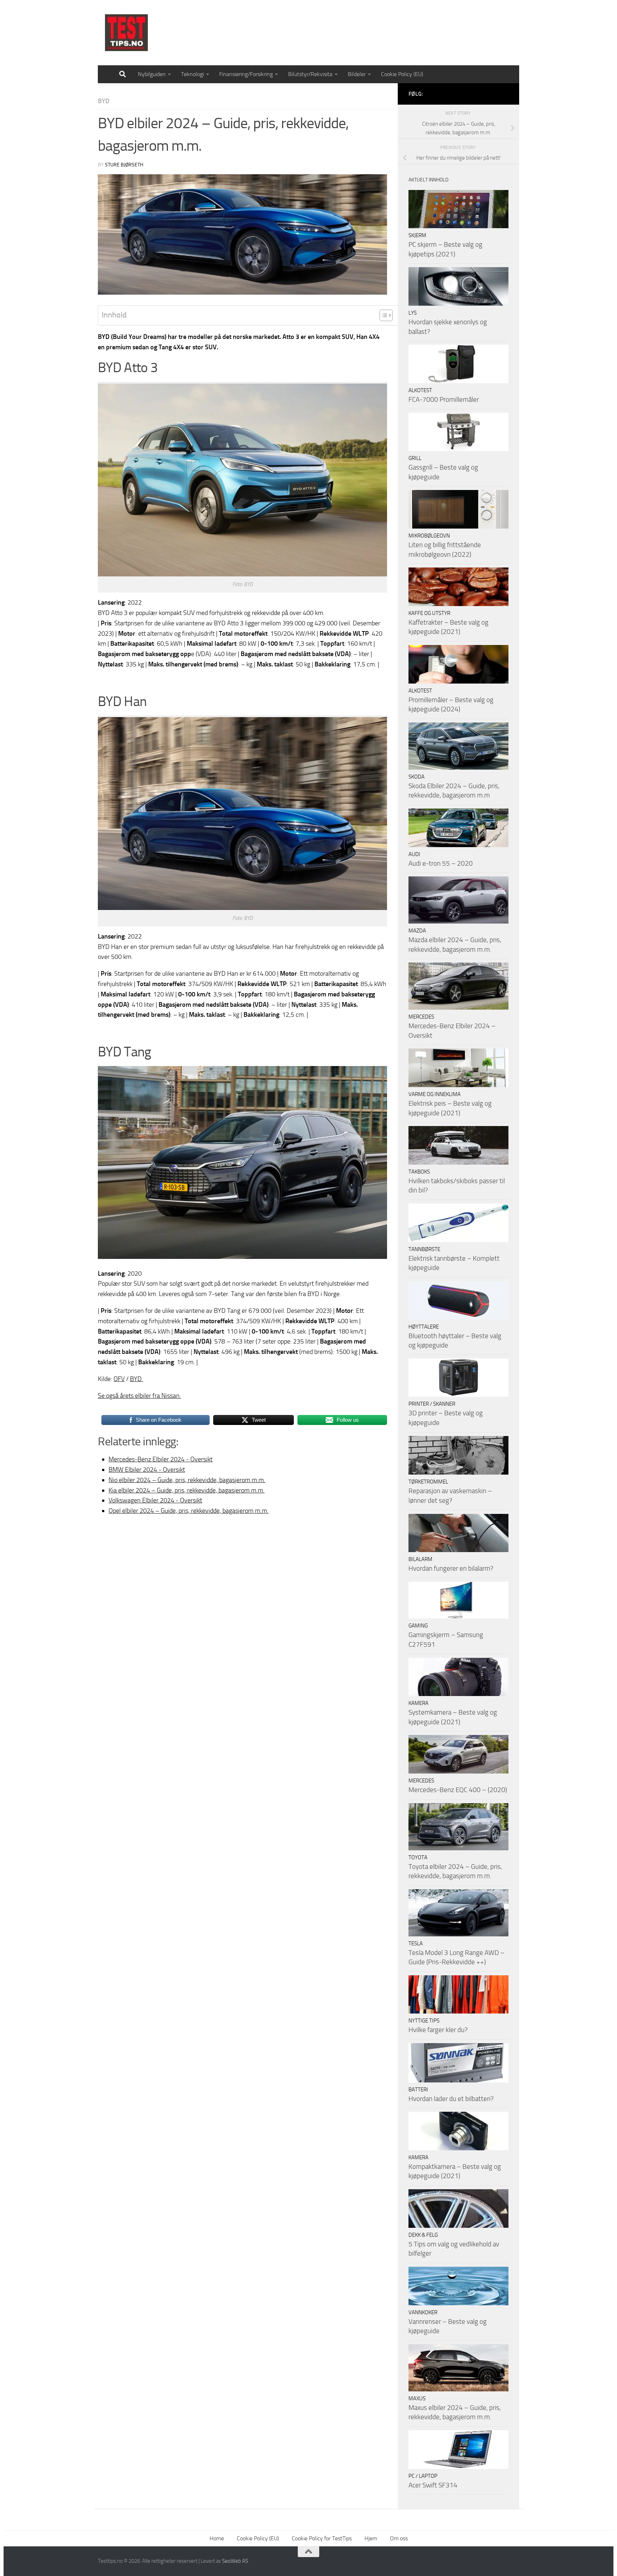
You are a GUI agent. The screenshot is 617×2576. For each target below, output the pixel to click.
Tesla (416, 1944)
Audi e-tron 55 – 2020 (441, 863)
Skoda (417, 777)
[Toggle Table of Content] (383, 315)
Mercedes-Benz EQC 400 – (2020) (458, 1790)
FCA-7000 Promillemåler (444, 399)
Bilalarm (420, 1559)
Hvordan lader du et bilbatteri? (451, 2099)
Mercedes (421, 1017)
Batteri (418, 2090)
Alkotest (420, 390)
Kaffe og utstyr (429, 613)
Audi (414, 854)
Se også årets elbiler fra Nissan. (139, 1396)
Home (217, 2538)
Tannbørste (424, 1249)
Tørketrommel (428, 1482)
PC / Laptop (423, 2476)
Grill (415, 458)
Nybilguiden (152, 74)
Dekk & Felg (423, 2235)
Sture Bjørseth (124, 165)
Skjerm (417, 235)
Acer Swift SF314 (433, 2485)
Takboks (419, 1172)
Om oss (399, 2538)
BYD (104, 101)
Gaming (418, 1626)
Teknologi (192, 74)
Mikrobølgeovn (429, 536)
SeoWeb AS (235, 2561)
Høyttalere (424, 1327)
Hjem (371, 2538)
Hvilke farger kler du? (438, 2030)
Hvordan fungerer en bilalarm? (451, 1568)
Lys (413, 313)
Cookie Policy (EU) (402, 74)
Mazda (417, 931)
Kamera (418, 1703)
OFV (119, 1379)
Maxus (417, 2399)
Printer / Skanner (432, 1404)
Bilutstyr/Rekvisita (310, 74)
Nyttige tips (424, 2021)
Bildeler (357, 74)
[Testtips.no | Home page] (126, 33)
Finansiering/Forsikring (246, 74)
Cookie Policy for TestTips (322, 2538)
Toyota (418, 1857)
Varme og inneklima (435, 1094)
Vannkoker (423, 2312)
